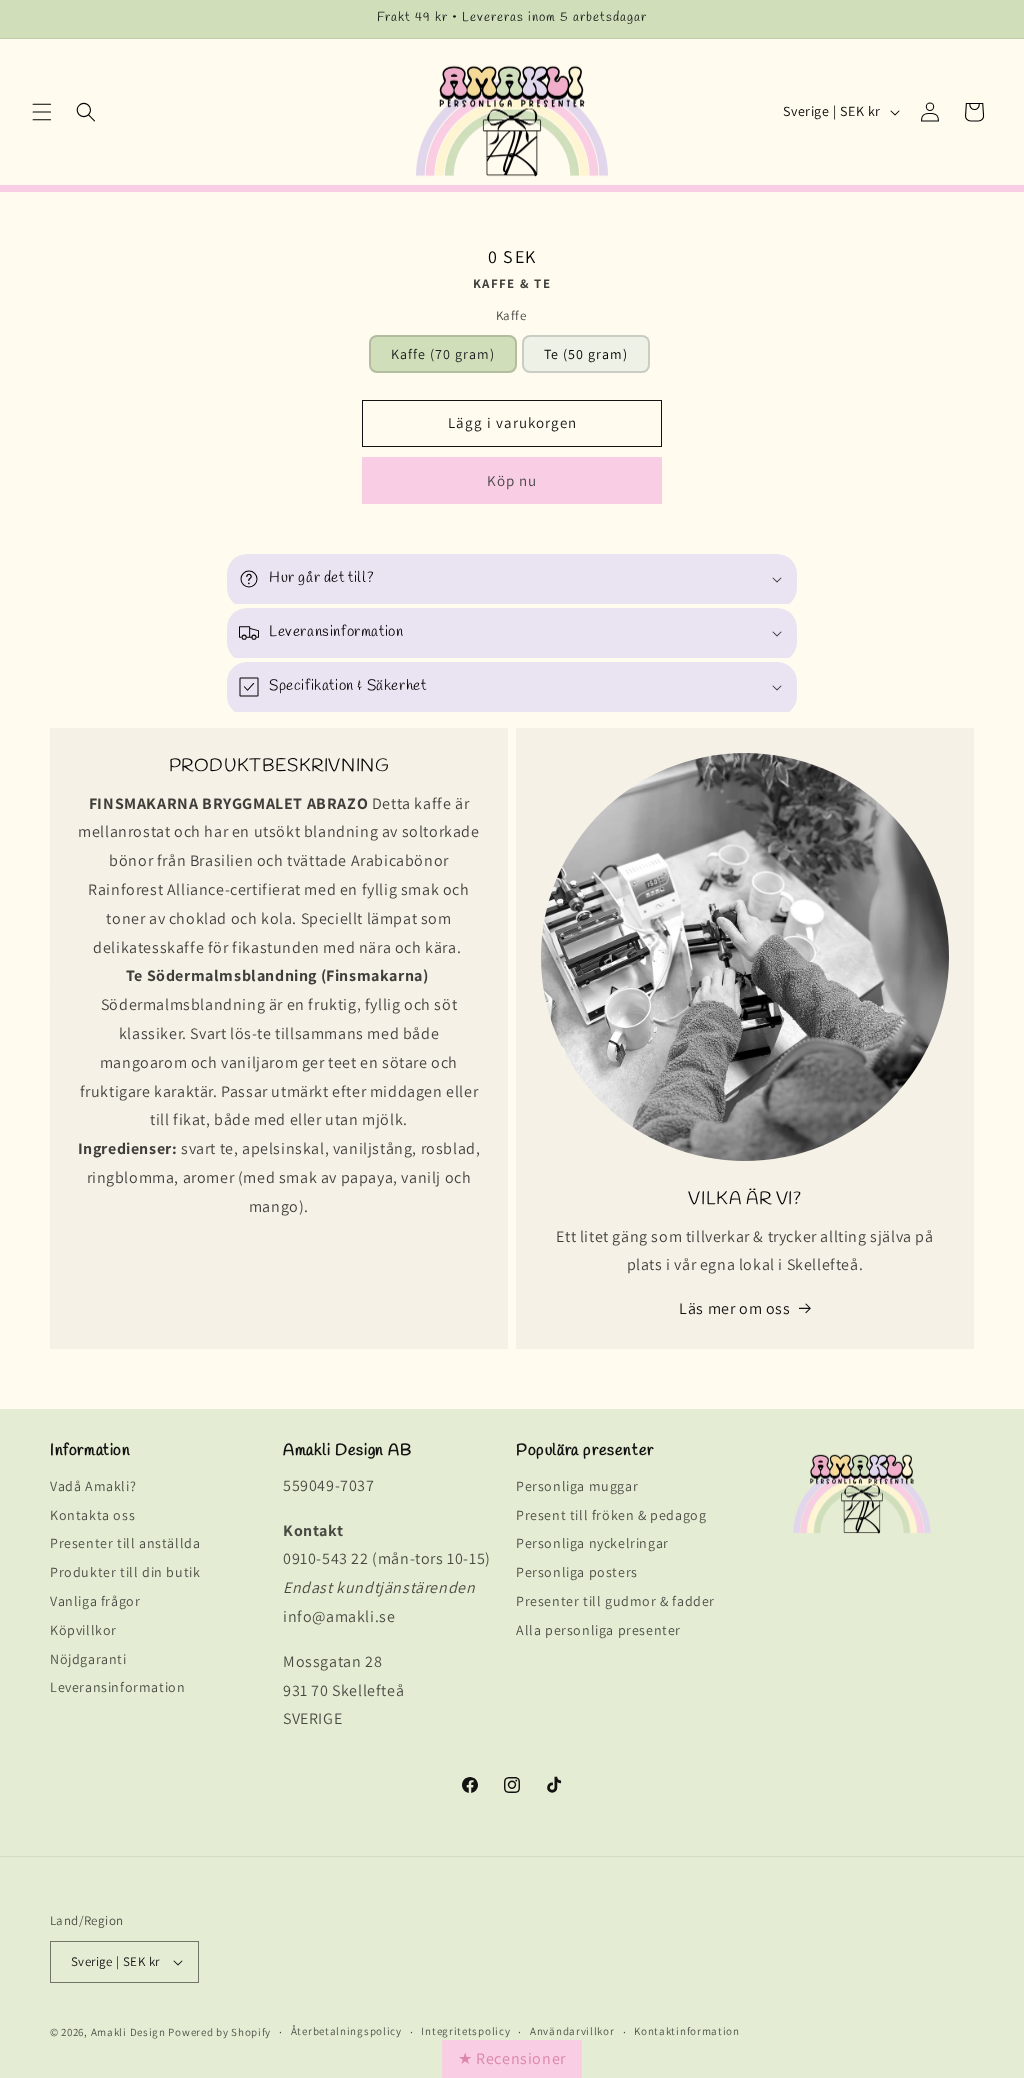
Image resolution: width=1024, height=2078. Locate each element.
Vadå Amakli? (93, 1489)
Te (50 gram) (586, 354)
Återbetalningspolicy (346, 2031)
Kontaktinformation (687, 2031)
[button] (42, 112)
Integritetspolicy (465, 2031)
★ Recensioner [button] (512, 2058)
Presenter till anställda (125, 1543)
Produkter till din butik (125, 1572)
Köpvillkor (83, 1630)
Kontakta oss (92, 1515)
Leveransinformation (117, 1687)
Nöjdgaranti (88, 1659)
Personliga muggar (577, 1489)
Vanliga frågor (95, 1601)
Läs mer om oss (734, 1308)
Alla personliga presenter (598, 1630)
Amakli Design (128, 2032)
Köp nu (512, 480)
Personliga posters (577, 1572)
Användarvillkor (572, 2031)
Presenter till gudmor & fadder (615, 1601)
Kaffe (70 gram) (443, 354)
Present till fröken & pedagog (611, 1515)
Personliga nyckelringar (592, 1543)
